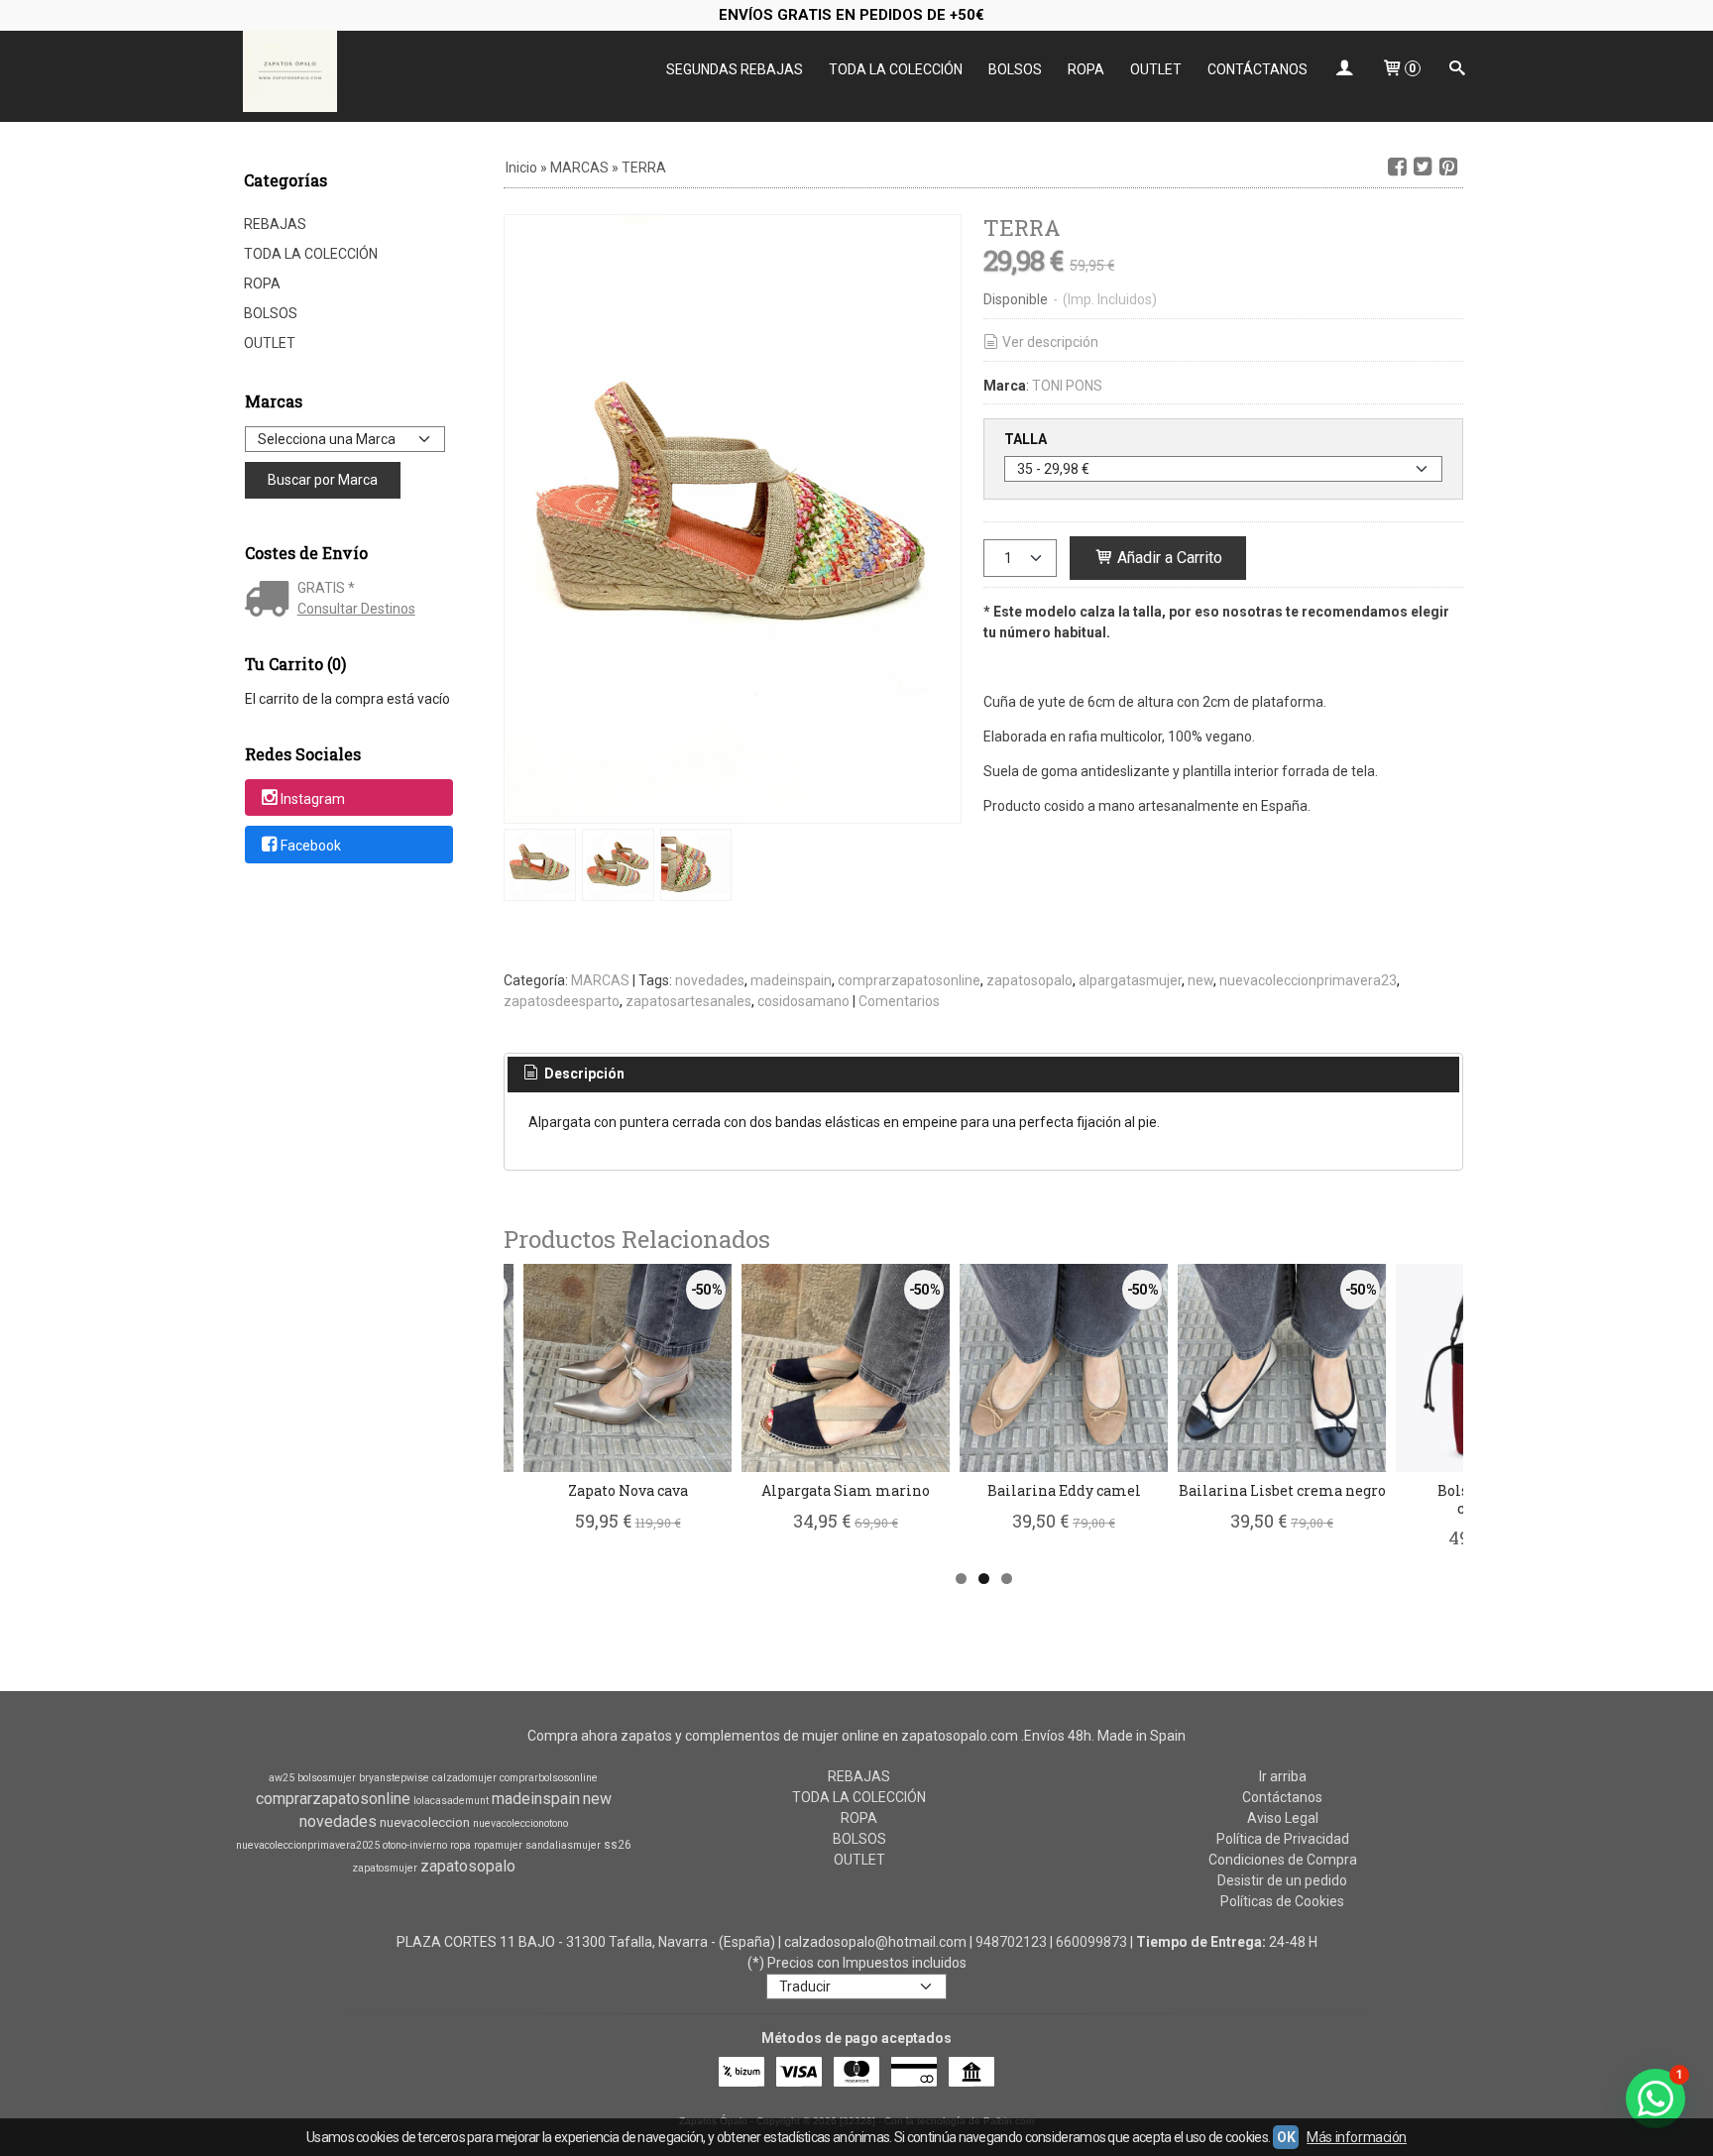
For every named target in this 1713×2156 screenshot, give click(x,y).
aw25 (282, 1778)
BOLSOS (1015, 69)
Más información (1357, 2137)
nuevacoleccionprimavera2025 (308, 1845)
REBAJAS (275, 224)
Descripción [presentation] (583, 1074)
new (1200, 980)
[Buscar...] (1457, 70)
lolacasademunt (451, 1801)
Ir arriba (1283, 1776)
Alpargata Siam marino (846, 1490)
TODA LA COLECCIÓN (896, 69)
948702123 (1011, 1942)
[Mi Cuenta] (1344, 70)
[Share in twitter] (1423, 167)
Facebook (311, 846)
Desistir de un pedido (1282, 1880)
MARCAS (600, 980)
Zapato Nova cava (628, 1490)
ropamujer (498, 1845)
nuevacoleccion (425, 1822)
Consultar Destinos (356, 609)
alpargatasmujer (1130, 980)
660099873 (1091, 1942)
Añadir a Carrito (1168, 558)
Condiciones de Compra (1283, 1860)
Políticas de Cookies (1282, 1901)
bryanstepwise (394, 1778)
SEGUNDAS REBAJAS (735, 69)
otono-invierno (415, 1845)
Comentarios (899, 1001)
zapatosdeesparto (562, 1001)
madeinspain (791, 980)
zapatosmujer (385, 1868)
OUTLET (1156, 69)
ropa (460, 1845)
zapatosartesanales (688, 1001)
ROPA (1086, 69)
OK (1286, 2137)
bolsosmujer (327, 1778)
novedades (710, 980)
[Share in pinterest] (1448, 167)
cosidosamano (803, 1001)
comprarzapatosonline (909, 980)
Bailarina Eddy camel (1064, 1490)
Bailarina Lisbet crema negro (1282, 1490)
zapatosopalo (1029, 980)
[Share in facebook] (1397, 167)
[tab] (573, 1075)
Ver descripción (1050, 342)
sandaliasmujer (563, 1845)
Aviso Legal (1283, 1818)
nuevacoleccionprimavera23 (1308, 980)
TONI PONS (1067, 386)
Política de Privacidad (1283, 1839)
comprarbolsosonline (549, 1778)
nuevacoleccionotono (520, 1823)
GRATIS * (326, 588)
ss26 (618, 1845)
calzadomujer (464, 1778)
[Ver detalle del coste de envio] (271, 601)
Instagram (313, 799)
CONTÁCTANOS (1257, 69)
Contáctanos (1282, 1797)
